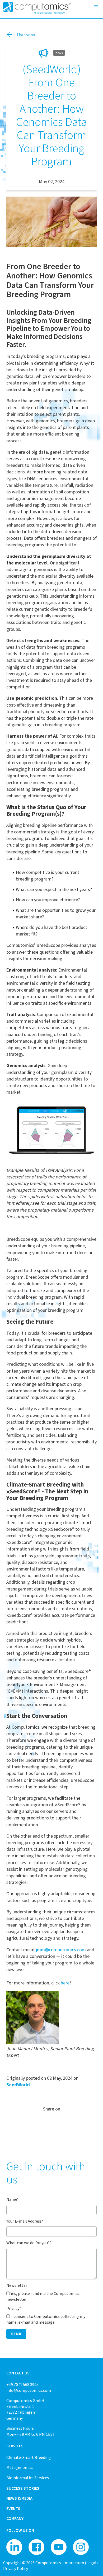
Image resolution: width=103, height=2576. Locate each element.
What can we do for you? (29, 2243)
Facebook (62, 2123)
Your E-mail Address (25, 2221)
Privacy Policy (16, 2569)
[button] (96, 7)
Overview (26, 34)
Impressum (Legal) (81, 2563)
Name (13, 2199)
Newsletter (17, 2285)
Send (16, 2334)
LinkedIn (51, 2123)
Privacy (14, 2309)
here (65, 1983)
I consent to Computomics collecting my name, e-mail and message (46, 2319)
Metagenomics (20, 2467)
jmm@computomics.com (61, 1950)
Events (13, 2509)
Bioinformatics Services (28, 2478)
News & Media (19, 2498)
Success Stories (23, 2488)
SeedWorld (18, 2085)
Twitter (41, 2123)
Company (15, 2519)
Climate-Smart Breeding (29, 2457)
